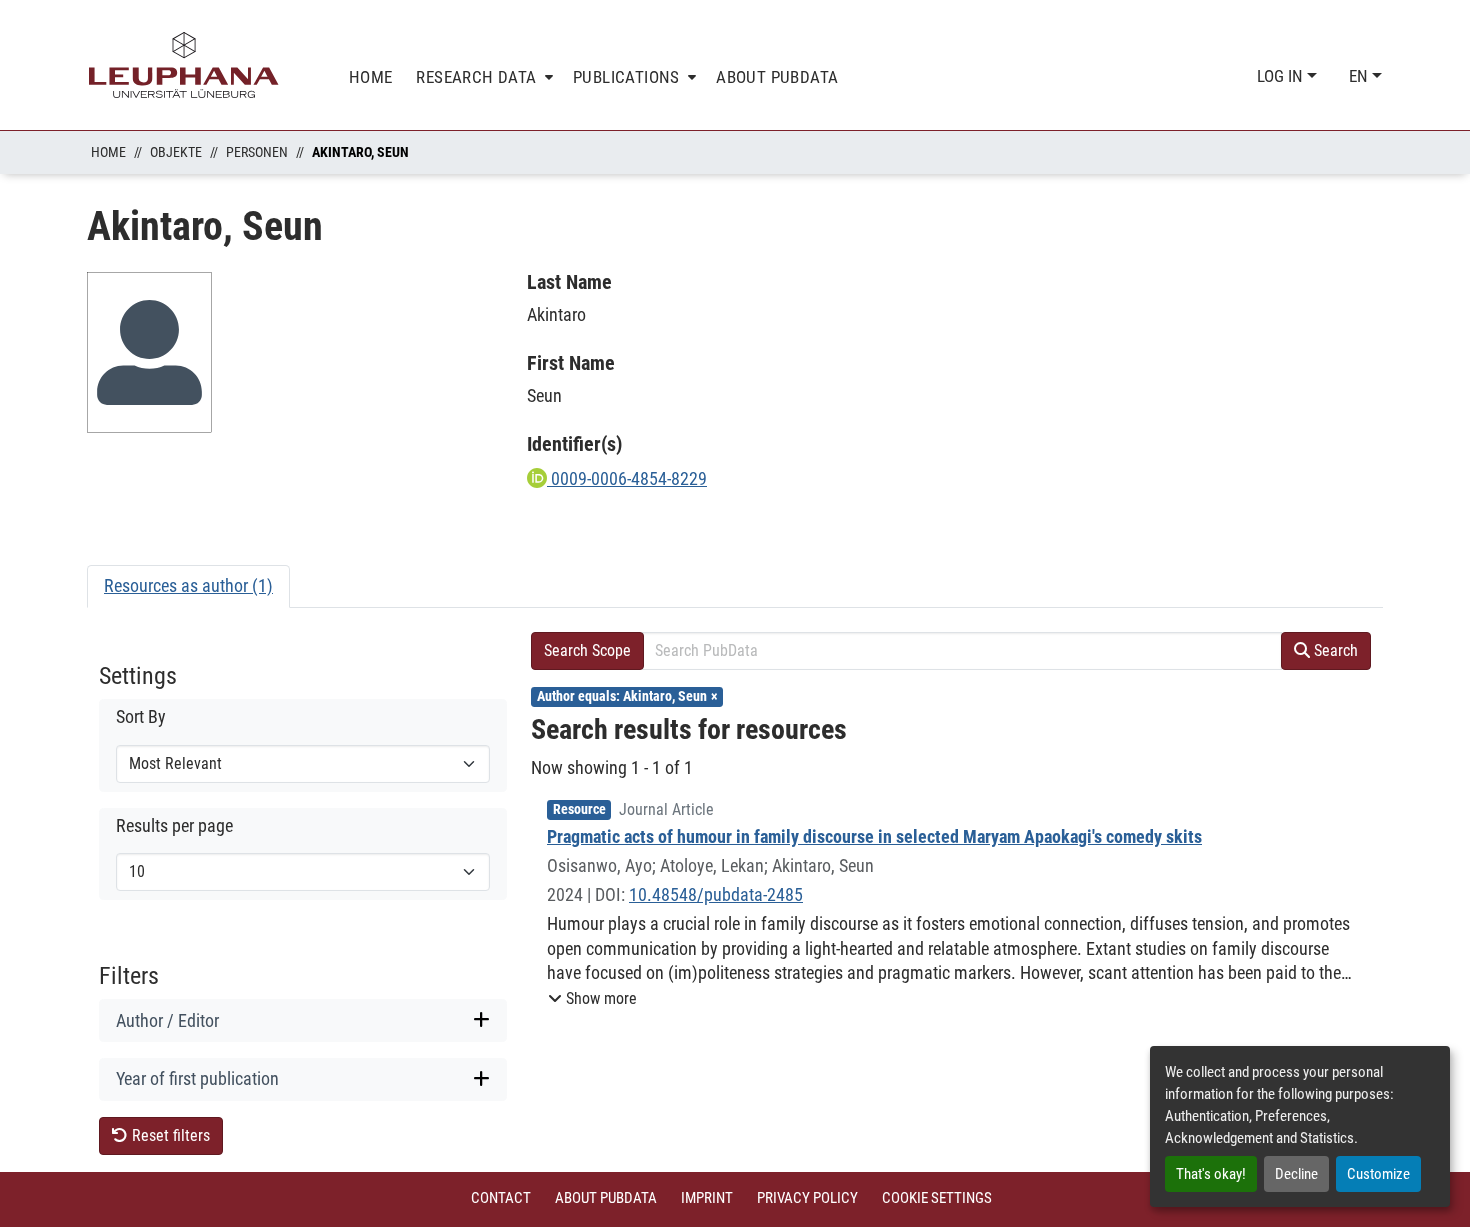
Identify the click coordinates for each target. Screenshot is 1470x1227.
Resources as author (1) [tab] (188, 585)
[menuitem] (482, 77)
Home (108, 152)
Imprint (707, 1198)
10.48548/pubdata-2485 (716, 894)
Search (1334, 650)
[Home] (184, 65)
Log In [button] (1282, 76)
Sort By (141, 717)
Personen (257, 152)
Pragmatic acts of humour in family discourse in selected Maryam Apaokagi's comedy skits (874, 836)
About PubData (606, 1198)
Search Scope (587, 650)
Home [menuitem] (371, 77)
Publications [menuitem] (626, 77)
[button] (592, 999)
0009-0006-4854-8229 (627, 478)
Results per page (174, 826)
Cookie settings (937, 1198)
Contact (501, 1198)
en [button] (1360, 76)
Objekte (176, 152)
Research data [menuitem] (476, 77)
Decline (1296, 1174)
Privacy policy (807, 1198)
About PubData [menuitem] (777, 77)
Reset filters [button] (169, 1135)
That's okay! (1211, 1174)
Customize (1378, 1174)
